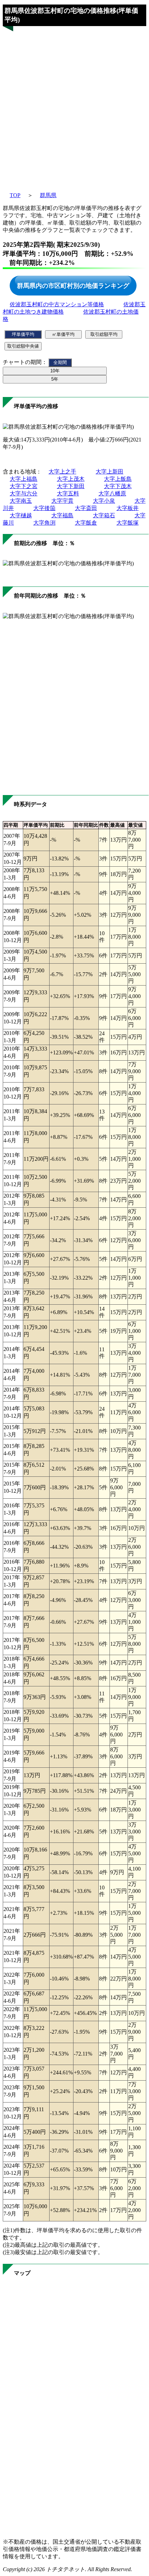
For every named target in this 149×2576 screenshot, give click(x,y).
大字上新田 (109, 472)
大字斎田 (86, 508)
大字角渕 (44, 523)
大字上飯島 (118, 479)
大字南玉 (21, 501)
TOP (15, 195)
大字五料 (68, 493)
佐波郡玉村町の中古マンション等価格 (57, 304)
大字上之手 (62, 472)
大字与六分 (24, 493)
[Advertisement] (74, 105)
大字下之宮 (24, 486)
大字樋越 (21, 515)
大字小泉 (104, 501)
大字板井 (128, 508)
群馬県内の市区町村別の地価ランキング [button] (73, 285)
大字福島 (62, 515)
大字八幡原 (112, 493)
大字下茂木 (118, 486)
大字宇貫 (62, 501)
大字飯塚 (128, 523)
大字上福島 (24, 479)
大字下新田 (71, 486)
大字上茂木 (71, 479)
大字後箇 (44, 508)
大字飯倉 (86, 523)
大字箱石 (104, 515)
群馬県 (48, 195)
